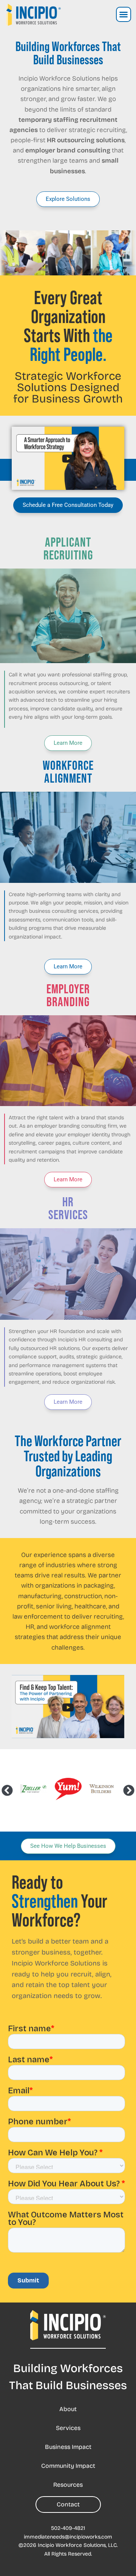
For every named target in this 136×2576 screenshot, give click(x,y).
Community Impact (68, 2466)
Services (68, 2428)
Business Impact (68, 2447)
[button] (124, 14)
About (68, 2409)
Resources (68, 2485)
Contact (68, 2504)
